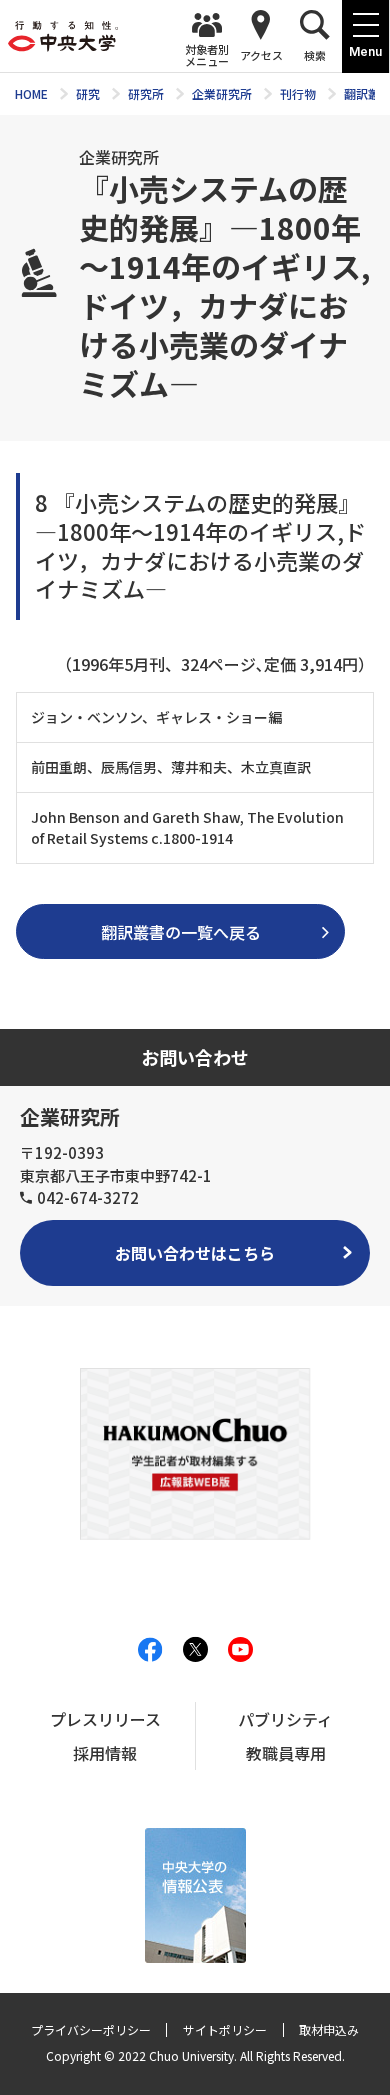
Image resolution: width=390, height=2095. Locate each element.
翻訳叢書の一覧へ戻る (181, 932)
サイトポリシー (225, 2029)
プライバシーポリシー (91, 2029)
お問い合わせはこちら (195, 1253)
